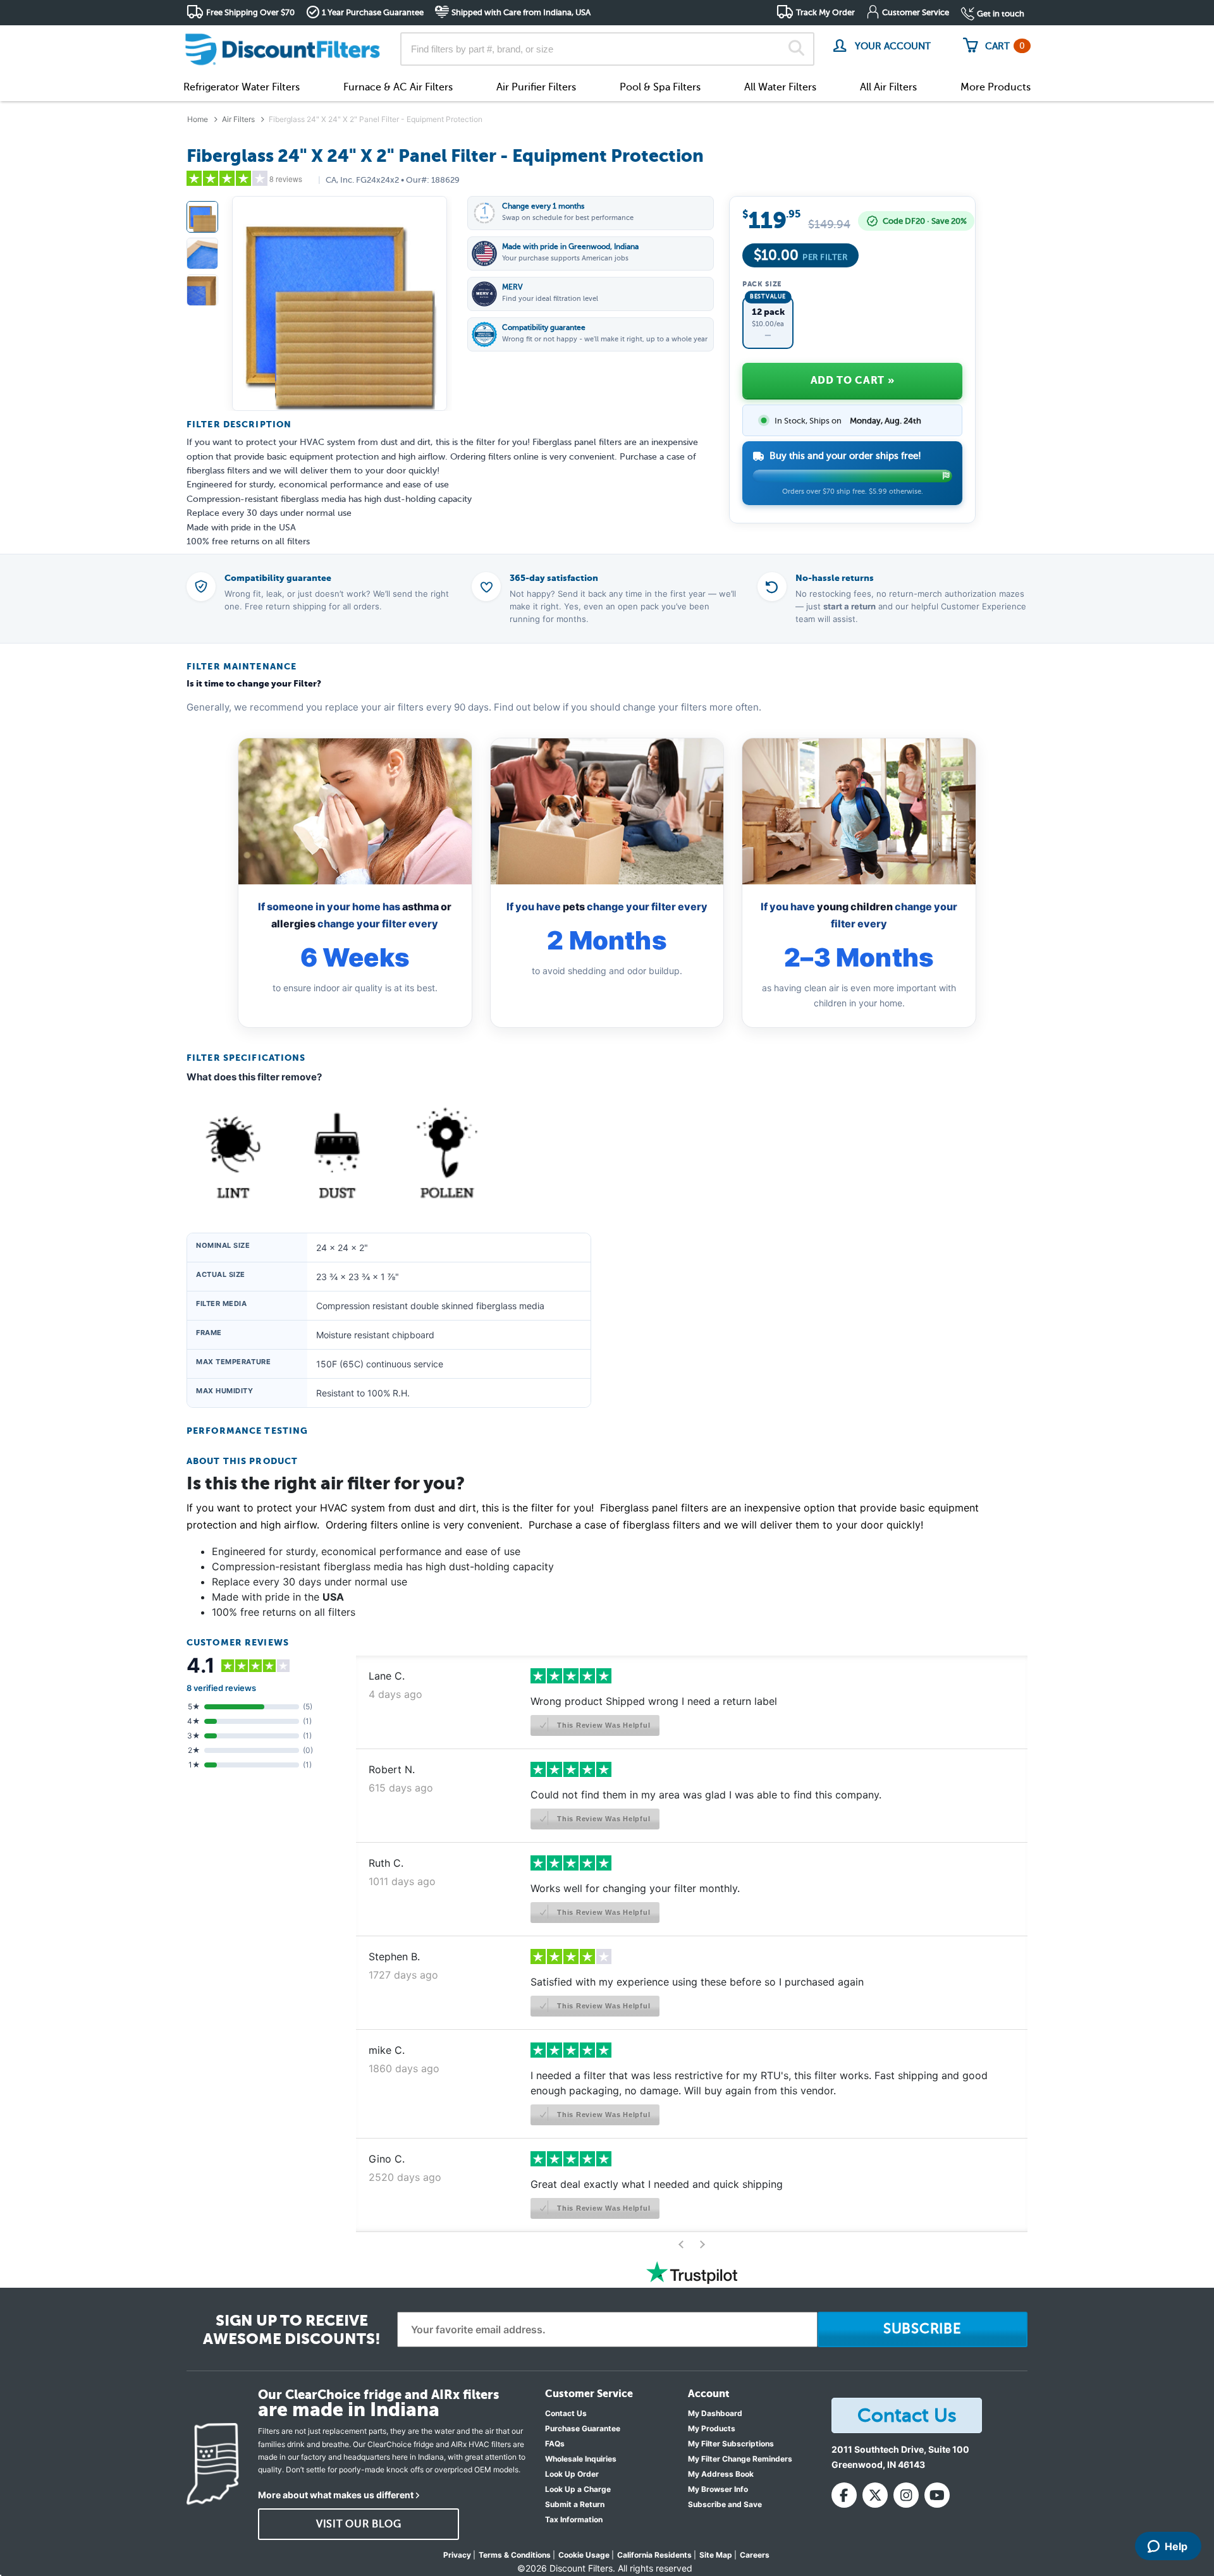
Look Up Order (572, 2474)
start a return (849, 606)
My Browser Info (718, 2489)
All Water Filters (780, 87)
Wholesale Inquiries (581, 2459)
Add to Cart (852, 380)
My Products (712, 2428)
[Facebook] (844, 2495)
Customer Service (916, 12)
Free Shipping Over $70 (250, 12)
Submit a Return (575, 2504)
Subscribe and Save (725, 2504)
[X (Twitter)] (875, 2495)
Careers (755, 2555)
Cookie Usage (584, 2555)
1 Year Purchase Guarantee (373, 12)
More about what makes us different (336, 2495)
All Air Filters (888, 87)
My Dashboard (715, 2413)
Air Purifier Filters (536, 87)
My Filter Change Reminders (740, 2459)
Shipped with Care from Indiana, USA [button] (521, 12)
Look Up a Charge (578, 2489)
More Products (996, 87)
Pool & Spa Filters (660, 87)
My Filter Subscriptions (731, 2444)
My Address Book (721, 2474)
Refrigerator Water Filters (242, 87)
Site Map (716, 2555)
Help (1176, 2546)
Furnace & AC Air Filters (398, 87)
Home (198, 119)
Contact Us (566, 2413)
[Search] (796, 49)
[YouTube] (937, 2495)
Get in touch (1001, 14)
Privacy (457, 2555)
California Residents (654, 2555)
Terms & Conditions (515, 2555)
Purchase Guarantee (583, 2428)
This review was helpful (602, 1725)
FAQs (555, 2444)
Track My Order (825, 12)
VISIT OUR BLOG (359, 2524)
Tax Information (574, 2519)
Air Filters (238, 119)
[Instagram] (906, 2495)
